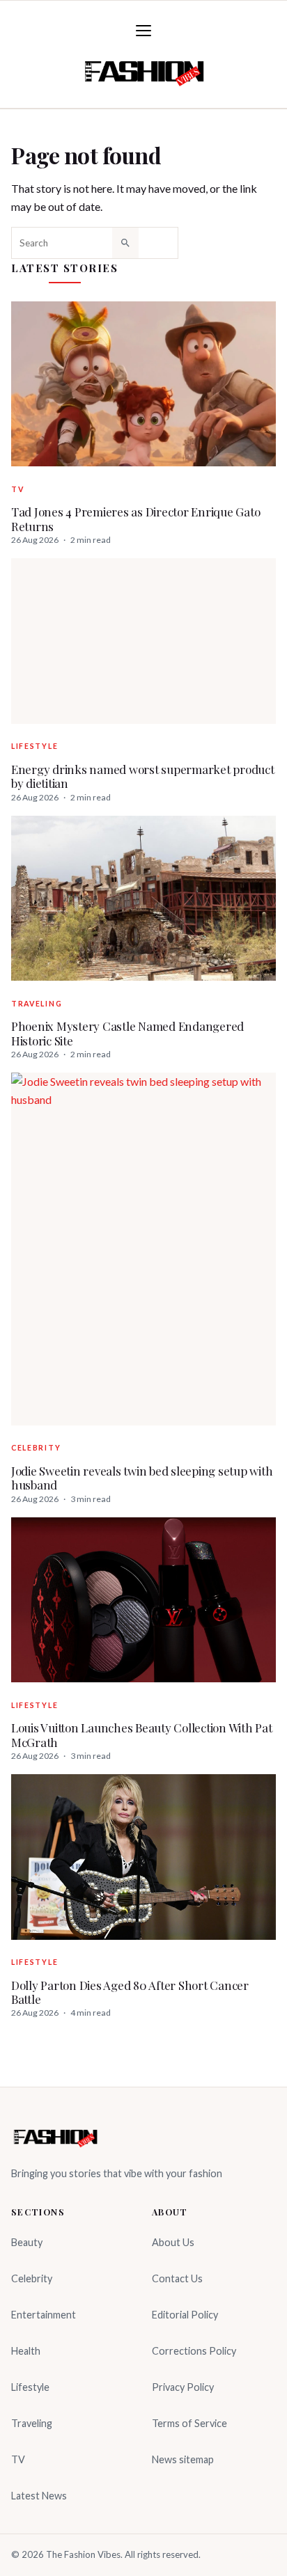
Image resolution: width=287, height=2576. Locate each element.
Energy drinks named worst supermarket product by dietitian (143, 776)
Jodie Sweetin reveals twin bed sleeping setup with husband (142, 1478)
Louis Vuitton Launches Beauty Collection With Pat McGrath (142, 1735)
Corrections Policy (194, 2351)
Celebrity (36, 1448)
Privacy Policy (183, 2387)
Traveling (37, 1004)
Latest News (39, 2496)
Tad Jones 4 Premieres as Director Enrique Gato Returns (135, 519)
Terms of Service (189, 2423)
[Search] (125, 243)
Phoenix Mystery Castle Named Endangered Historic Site (127, 1033)
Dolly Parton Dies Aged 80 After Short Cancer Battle (130, 1992)
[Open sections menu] (143, 31)
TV (17, 489)
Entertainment (44, 2315)
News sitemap (183, 2459)
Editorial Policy (185, 2315)
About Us (173, 2242)
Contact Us (177, 2278)
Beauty (27, 2242)
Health (26, 2351)
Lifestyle (34, 746)
